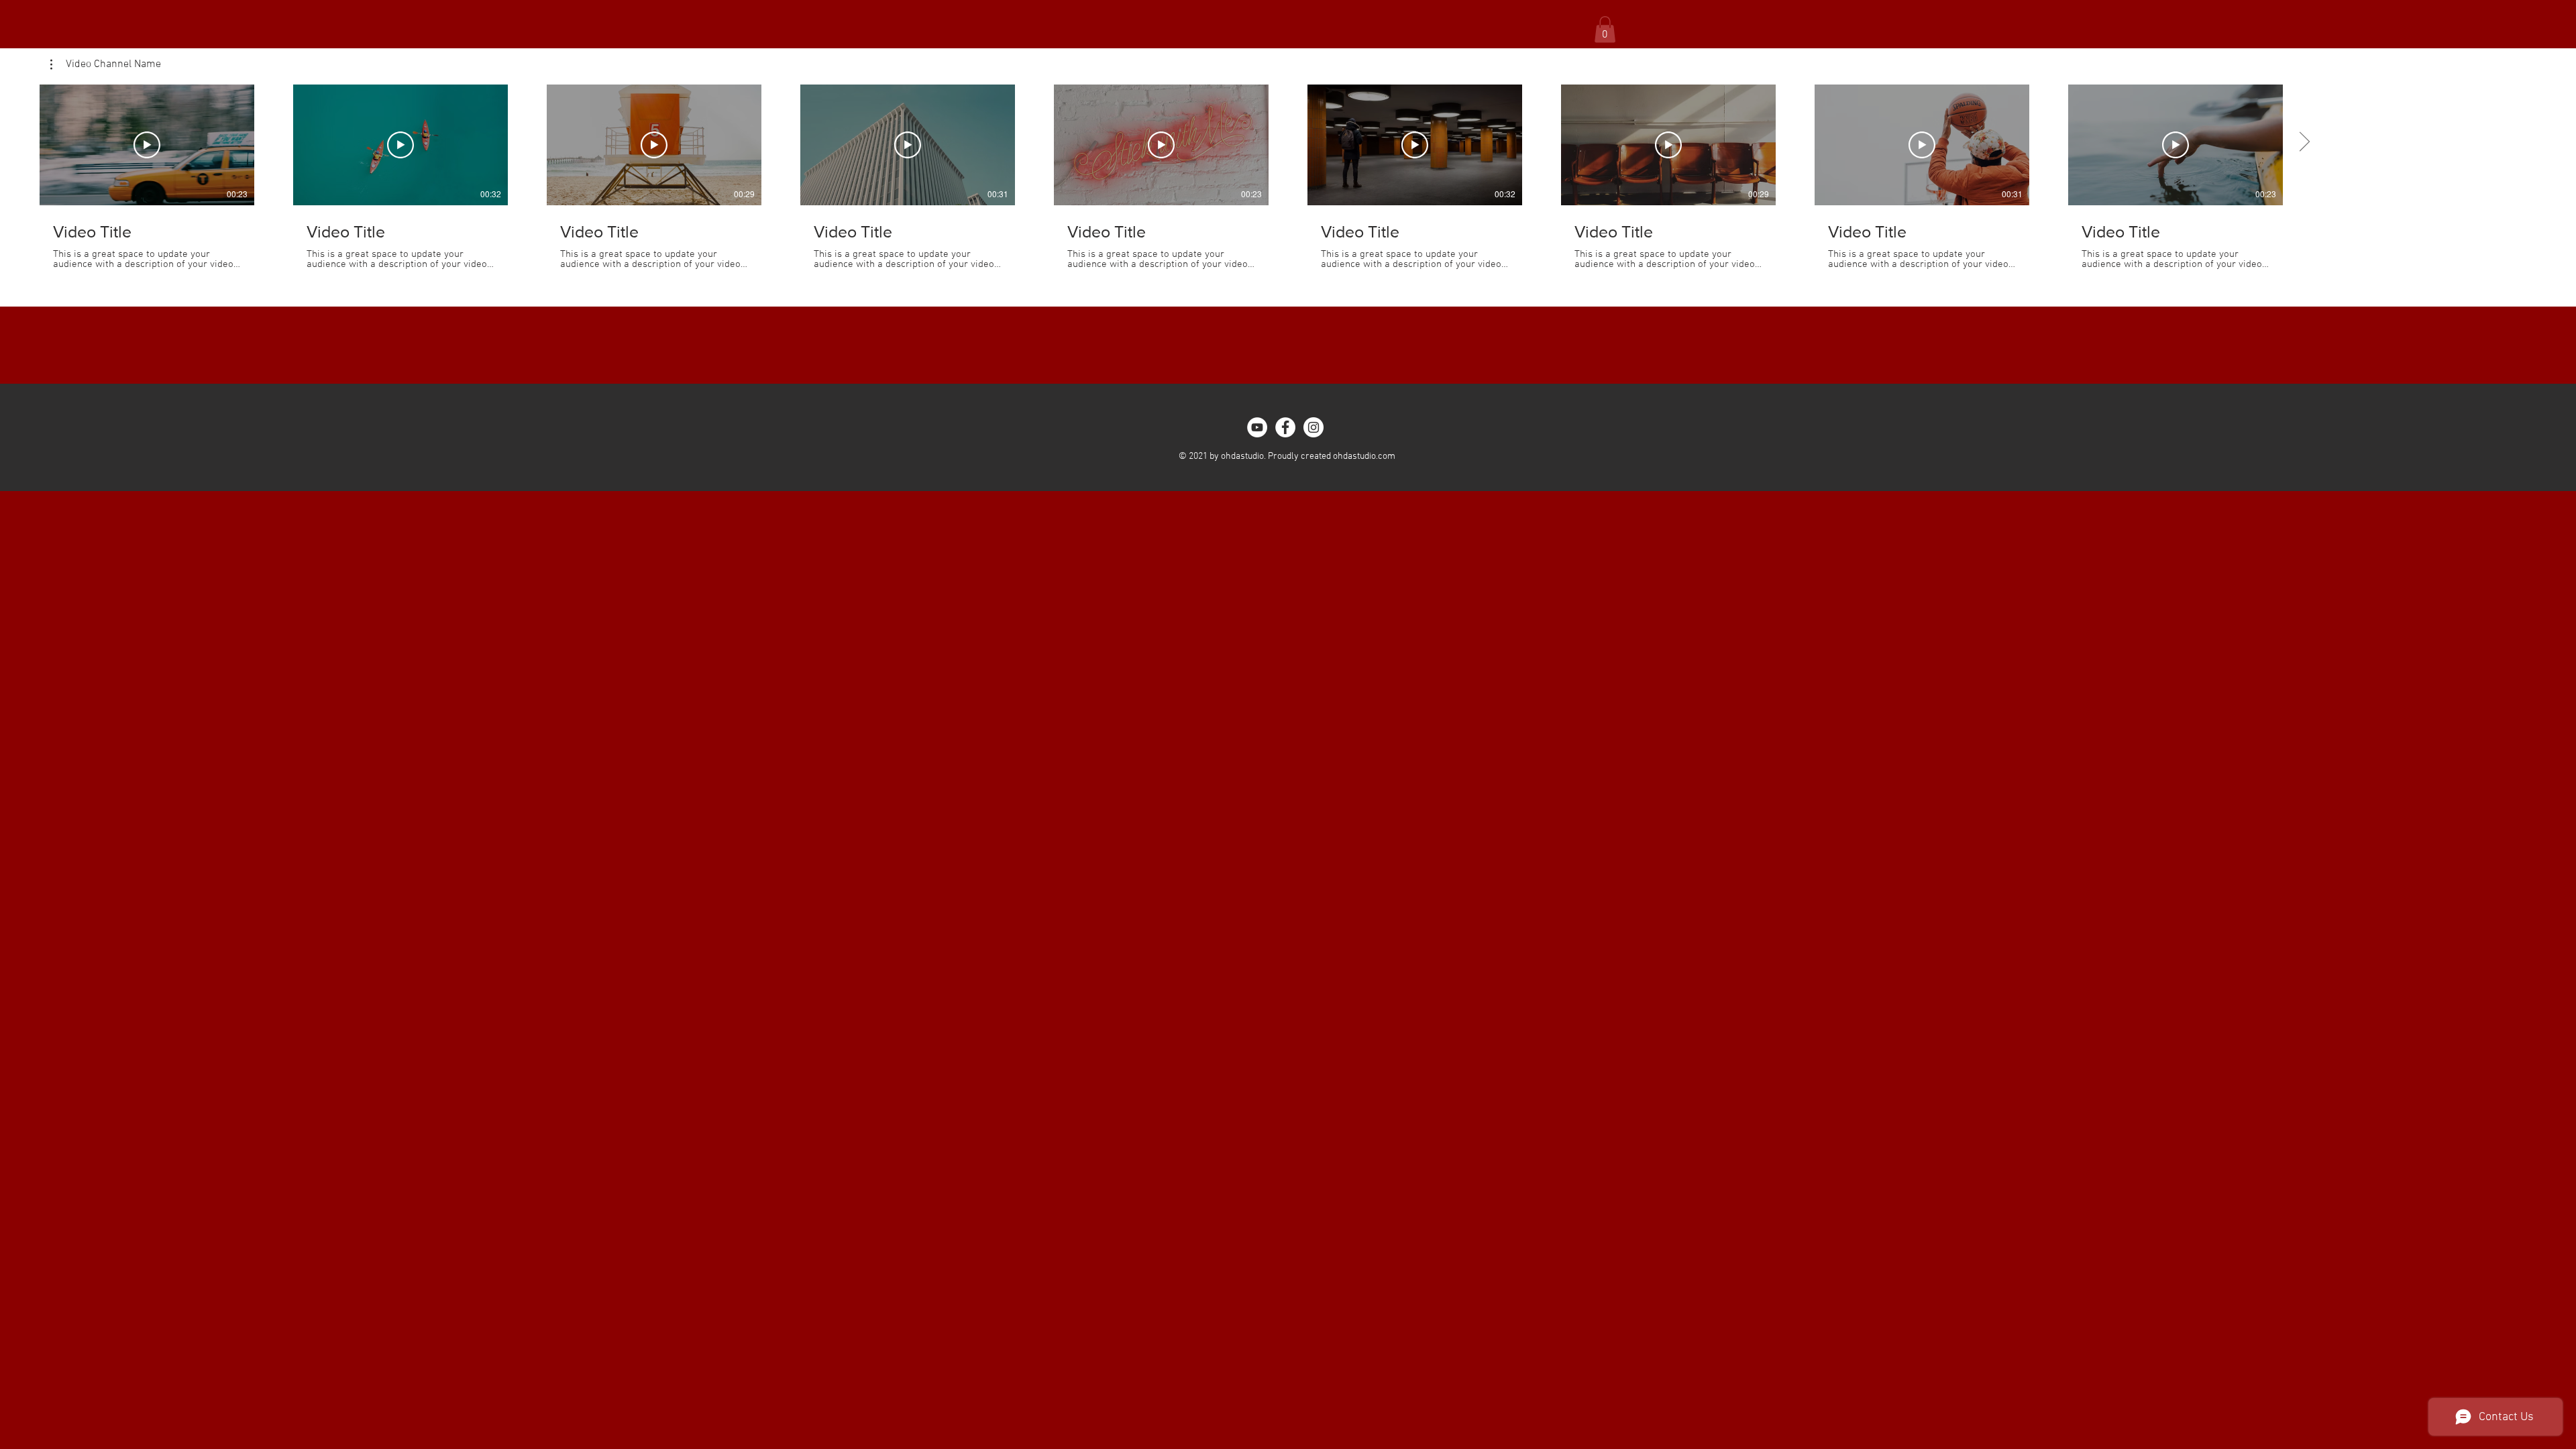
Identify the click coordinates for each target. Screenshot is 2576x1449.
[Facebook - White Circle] (1285, 427)
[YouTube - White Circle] (1257, 427)
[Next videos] (2304, 142)
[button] (1605, 29)
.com (1386, 457)
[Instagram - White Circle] (1313, 427)
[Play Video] (147, 145)
